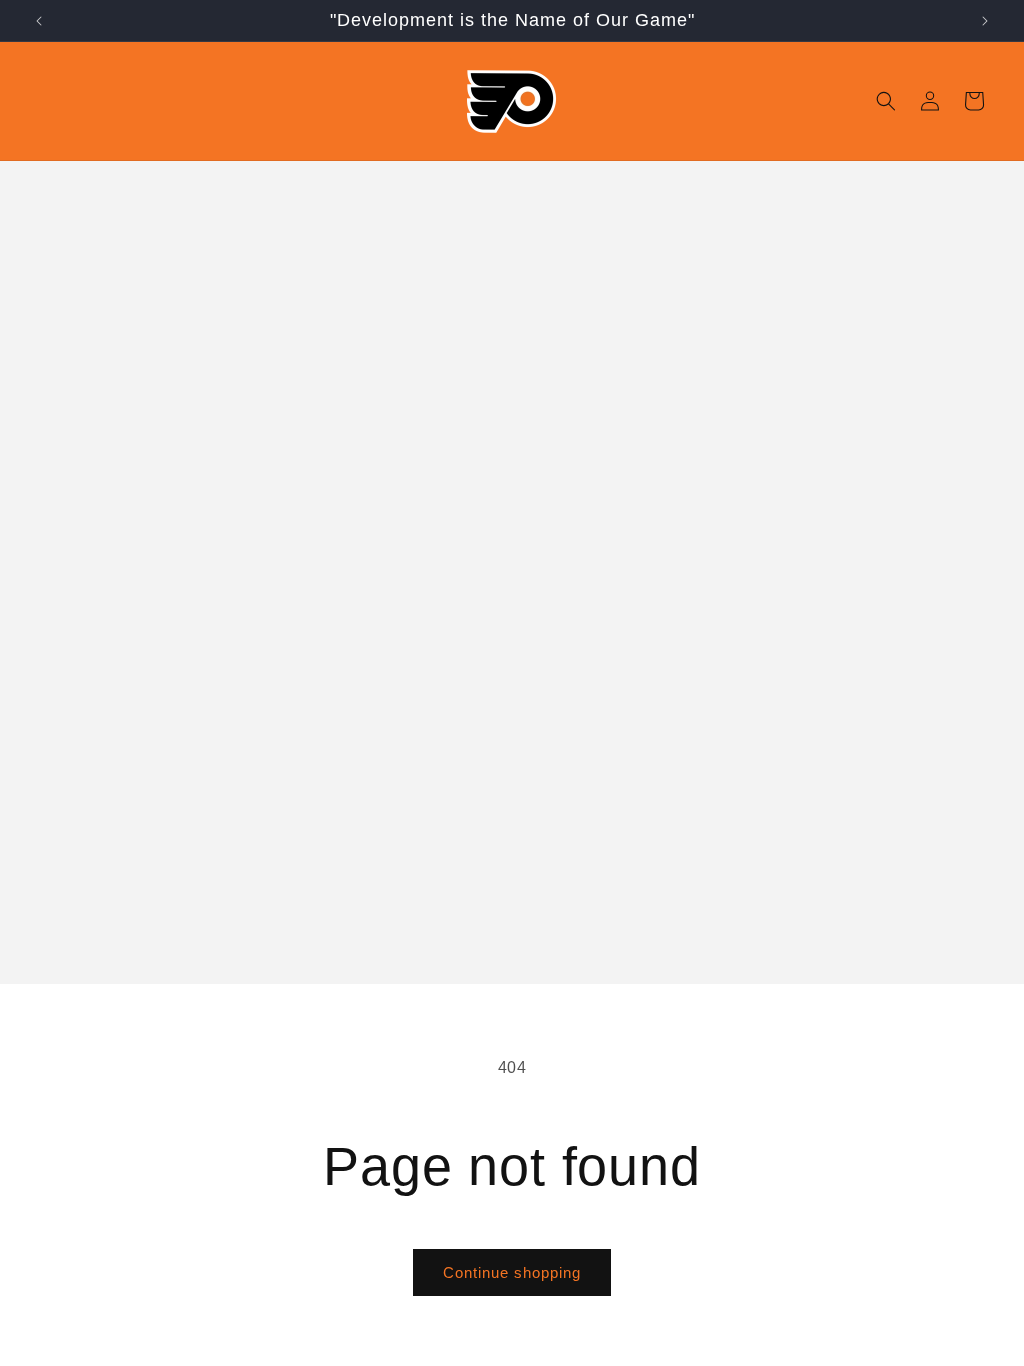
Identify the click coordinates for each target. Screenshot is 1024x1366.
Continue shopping (512, 1272)
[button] (886, 101)
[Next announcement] (985, 21)
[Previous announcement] (39, 21)
